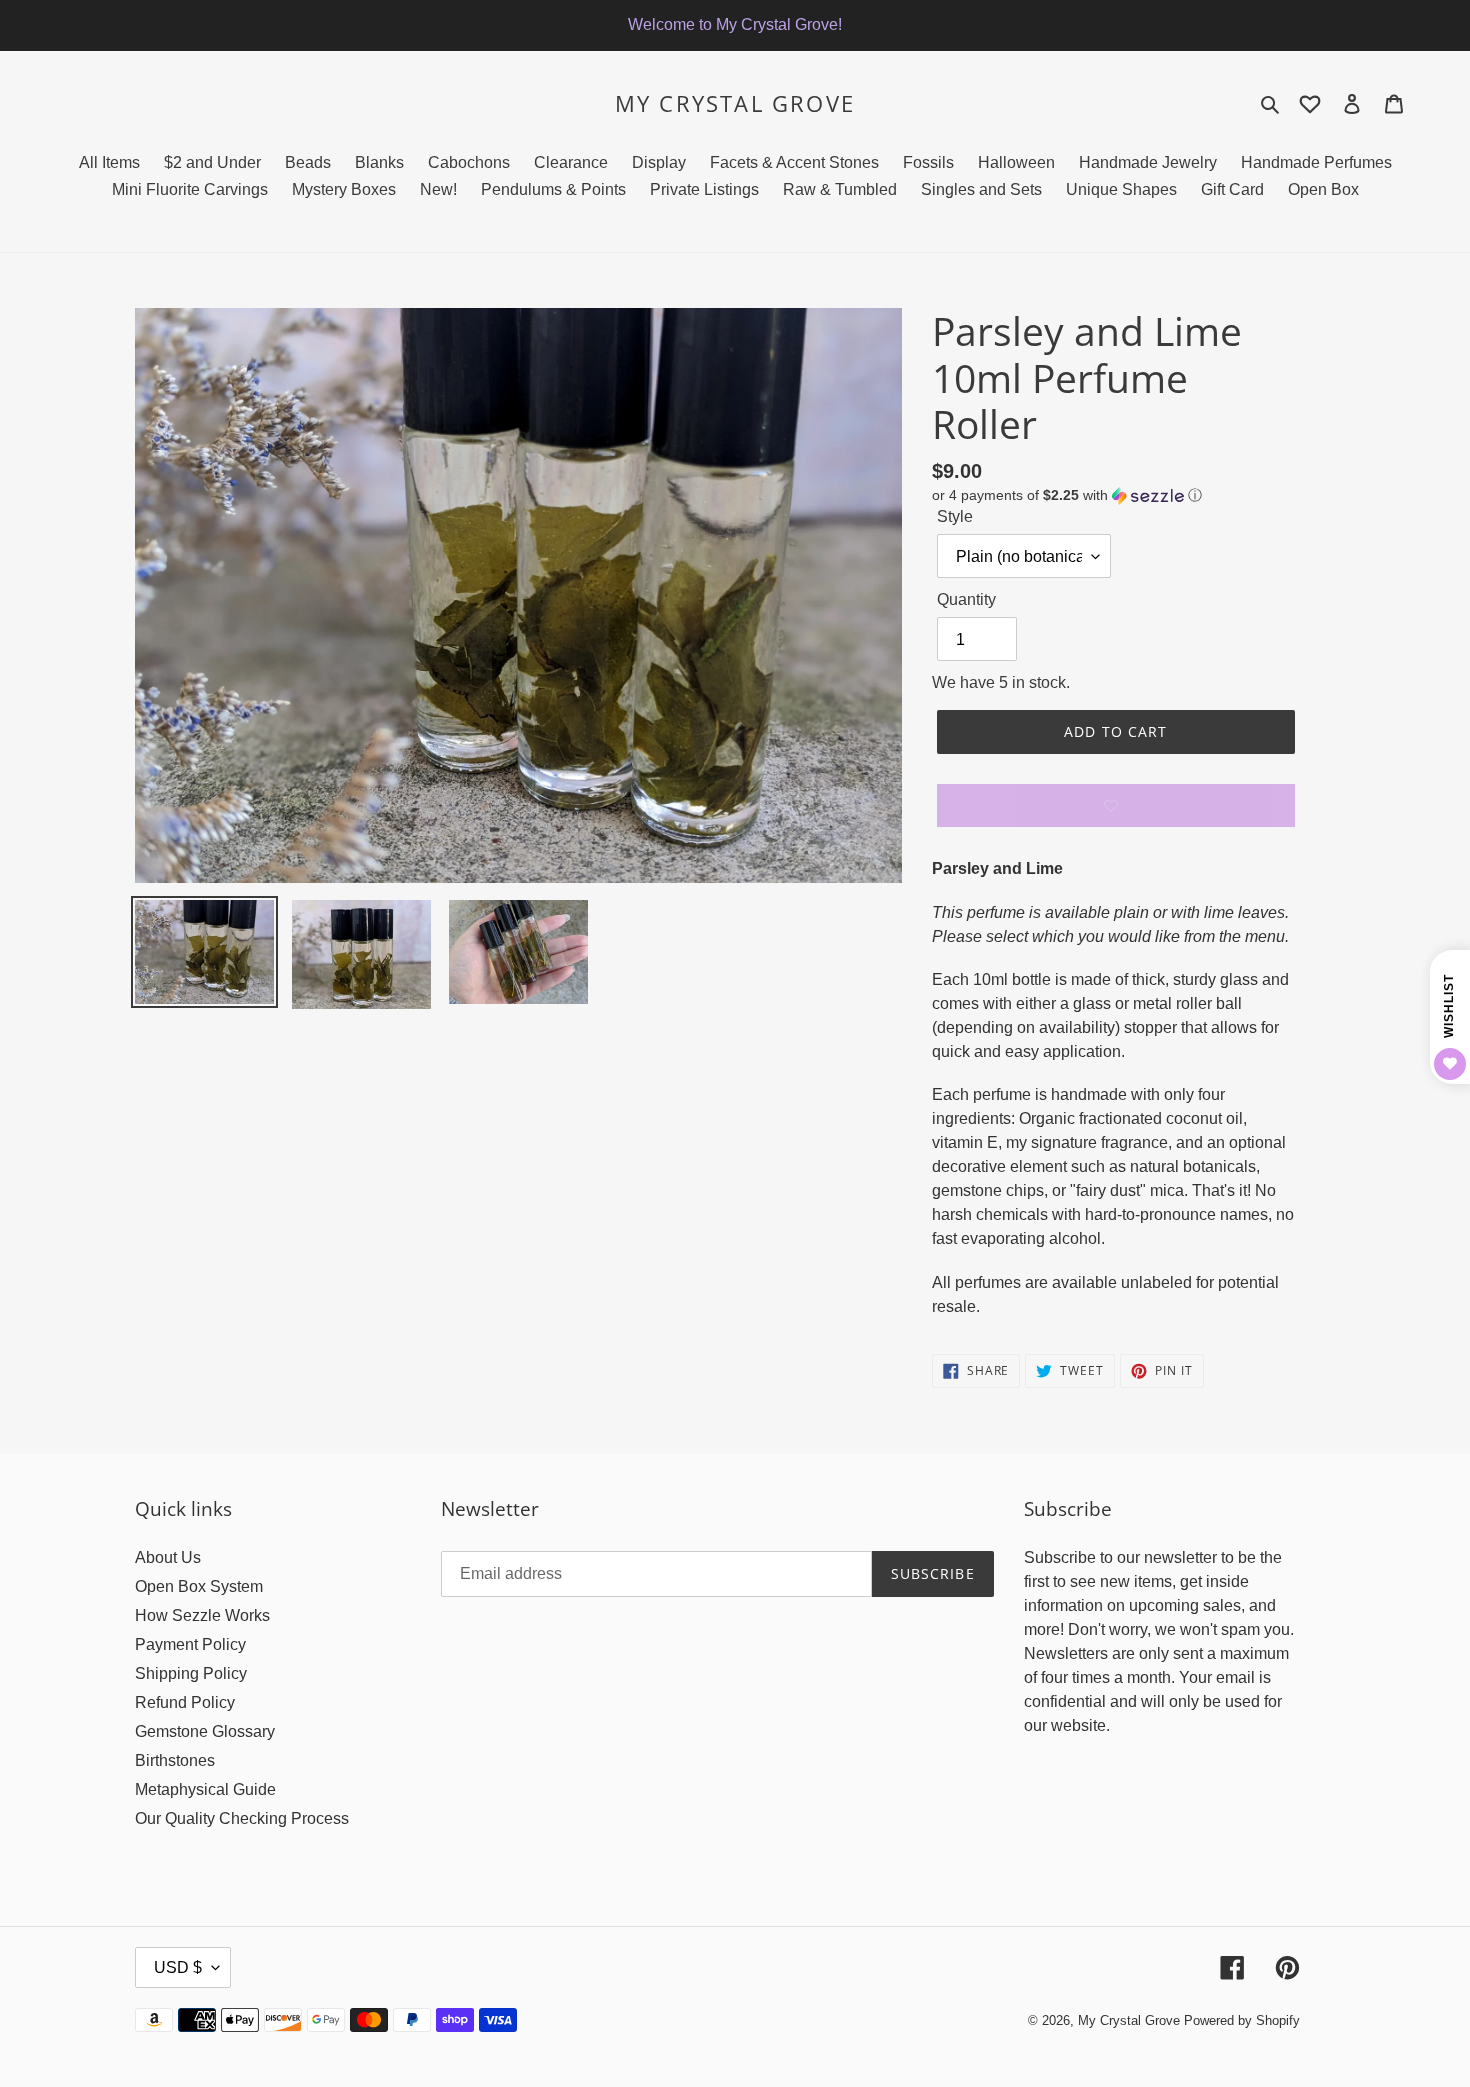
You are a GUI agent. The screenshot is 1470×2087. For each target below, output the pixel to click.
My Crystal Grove (735, 103)
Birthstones (175, 1760)
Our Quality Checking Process (242, 1818)
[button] (1067, 495)
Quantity (966, 599)
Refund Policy (185, 1702)
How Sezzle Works (202, 1615)
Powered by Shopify (1242, 2020)
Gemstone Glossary (205, 1731)
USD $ (178, 1967)
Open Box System (199, 1586)
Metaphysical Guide (205, 1789)
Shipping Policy (191, 1673)
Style (955, 516)
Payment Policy (190, 1644)
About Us (168, 1557)
